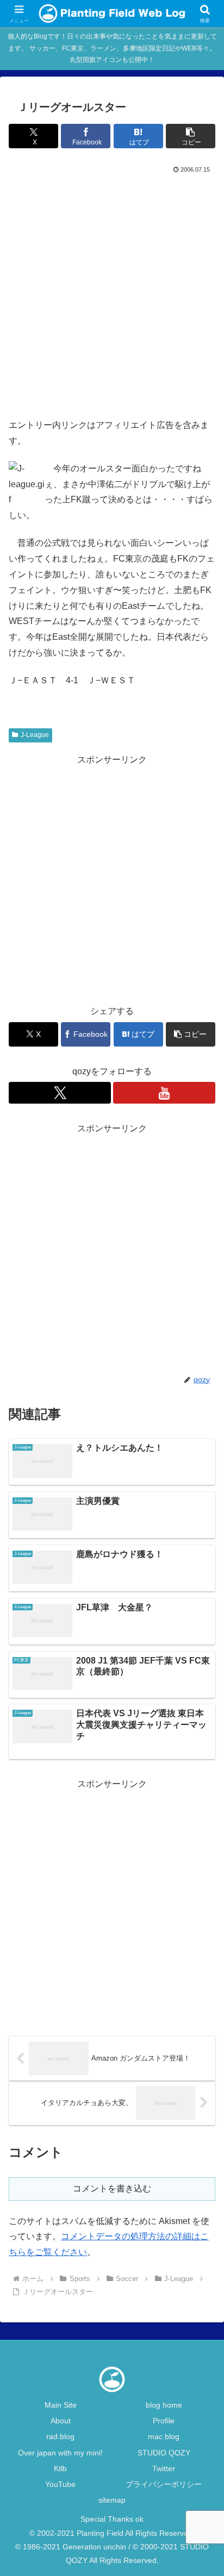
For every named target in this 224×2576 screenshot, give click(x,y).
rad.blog (60, 2436)
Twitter (164, 2468)
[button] (191, 136)
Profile (164, 2421)
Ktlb (60, 2468)
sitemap (112, 2500)
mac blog (164, 2436)
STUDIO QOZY (164, 2453)
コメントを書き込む (112, 2188)
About (61, 2421)
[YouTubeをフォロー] (164, 1093)
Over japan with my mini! (60, 2453)
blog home (164, 2405)
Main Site (61, 2405)
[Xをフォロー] (60, 1093)
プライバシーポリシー (164, 2484)
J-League (35, 735)
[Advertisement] (112, 293)
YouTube (60, 2484)
